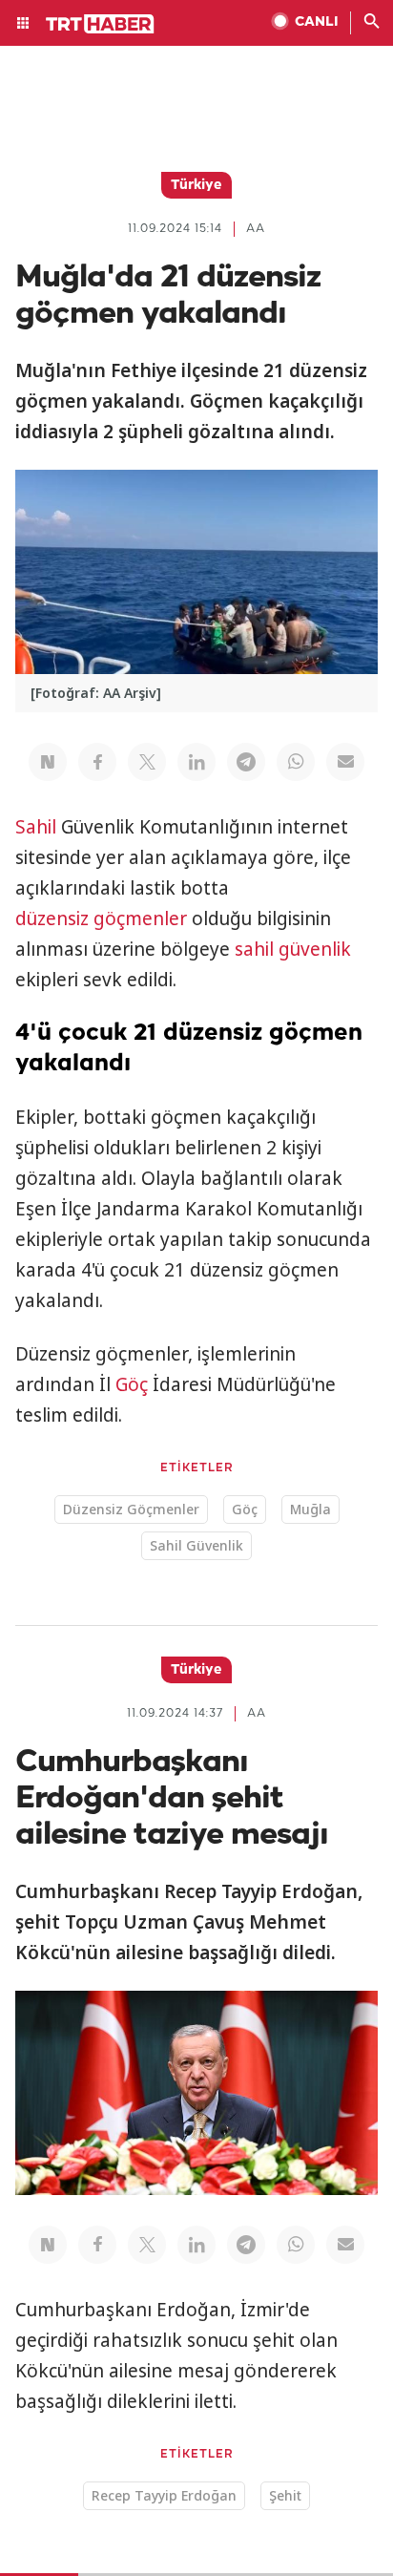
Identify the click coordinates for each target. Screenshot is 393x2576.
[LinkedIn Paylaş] (196, 762)
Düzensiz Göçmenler (131, 1509)
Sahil (36, 827)
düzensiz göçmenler (101, 918)
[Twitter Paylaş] (147, 762)
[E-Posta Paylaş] (345, 762)
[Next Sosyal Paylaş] (48, 762)
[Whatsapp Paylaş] (296, 762)
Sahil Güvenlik (196, 1545)
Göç (132, 1384)
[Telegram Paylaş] (246, 762)
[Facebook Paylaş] (97, 762)
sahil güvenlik (293, 949)
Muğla (310, 1509)
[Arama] (372, 23)
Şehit (285, 2495)
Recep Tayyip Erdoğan (164, 2495)
